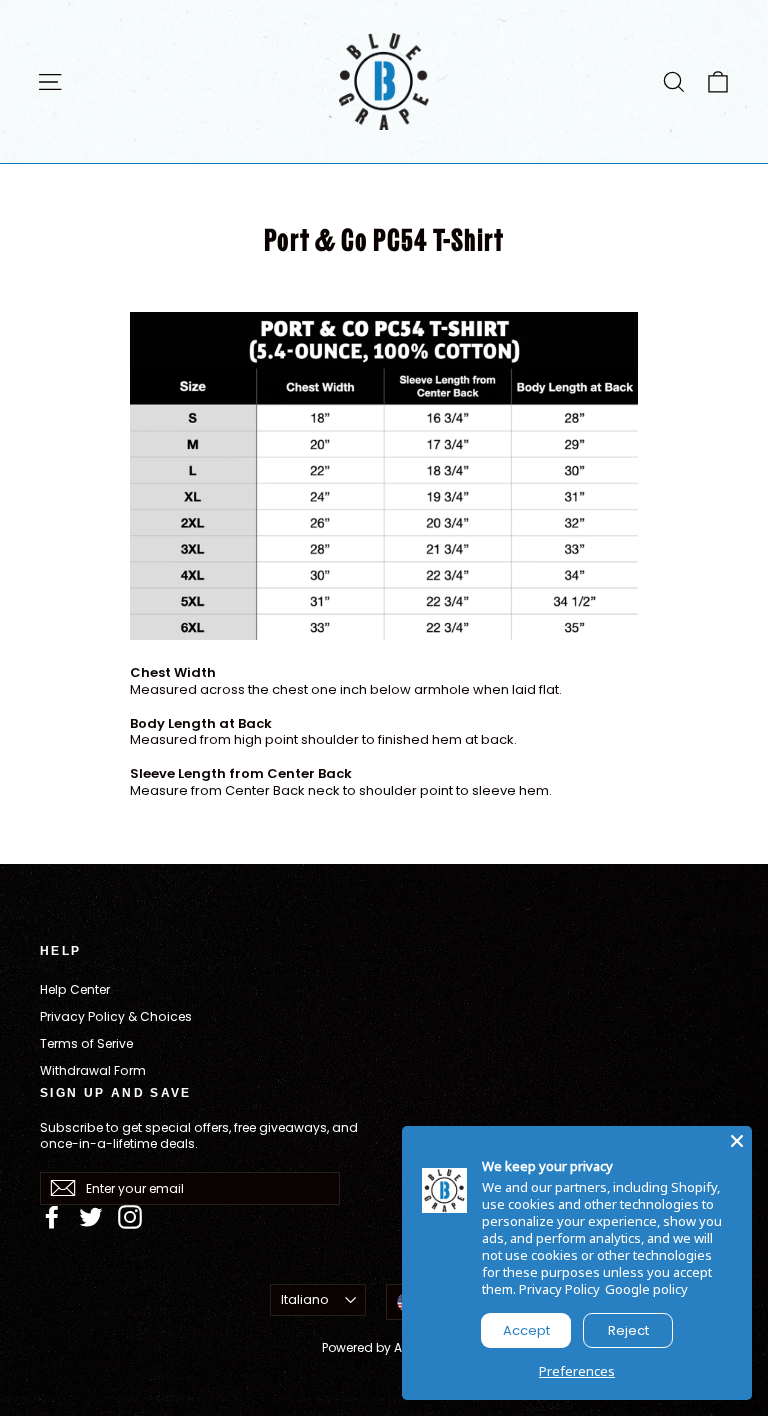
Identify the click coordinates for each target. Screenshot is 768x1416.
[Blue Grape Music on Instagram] (130, 1217)
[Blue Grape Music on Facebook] (52, 1217)
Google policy (646, 1289)
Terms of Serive (86, 1043)
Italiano (305, 1299)
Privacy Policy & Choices (116, 1016)
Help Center (75, 989)
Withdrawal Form (93, 1070)
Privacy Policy (559, 1289)
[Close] (737, 1141)
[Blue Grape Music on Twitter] (91, 1217)
